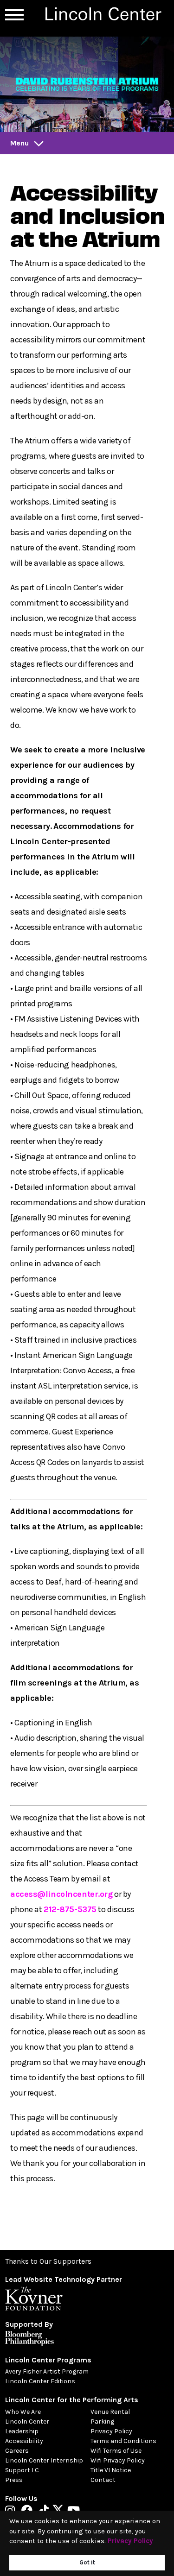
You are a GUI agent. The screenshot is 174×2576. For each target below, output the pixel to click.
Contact (103, 2480)
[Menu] (14, 15)
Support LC (22, 2470)
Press (14, 2480)
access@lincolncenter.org (61, 1894)
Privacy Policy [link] (130, 2541)
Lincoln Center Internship (44, 2460)
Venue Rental (110, 2412)
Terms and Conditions (123, 2441)
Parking (102, 2421)
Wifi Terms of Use (116, 2451)
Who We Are (23, 2412)
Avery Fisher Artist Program (47, 2371)
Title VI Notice (111, 2470)
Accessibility (24, 2441)
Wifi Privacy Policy (118, 2460)
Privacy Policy (111, 2431)
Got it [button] (87, 2562)
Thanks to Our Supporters (48, 2261)
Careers (17, 2451)
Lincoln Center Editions (40, 2381)
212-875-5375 (70, 1909)
